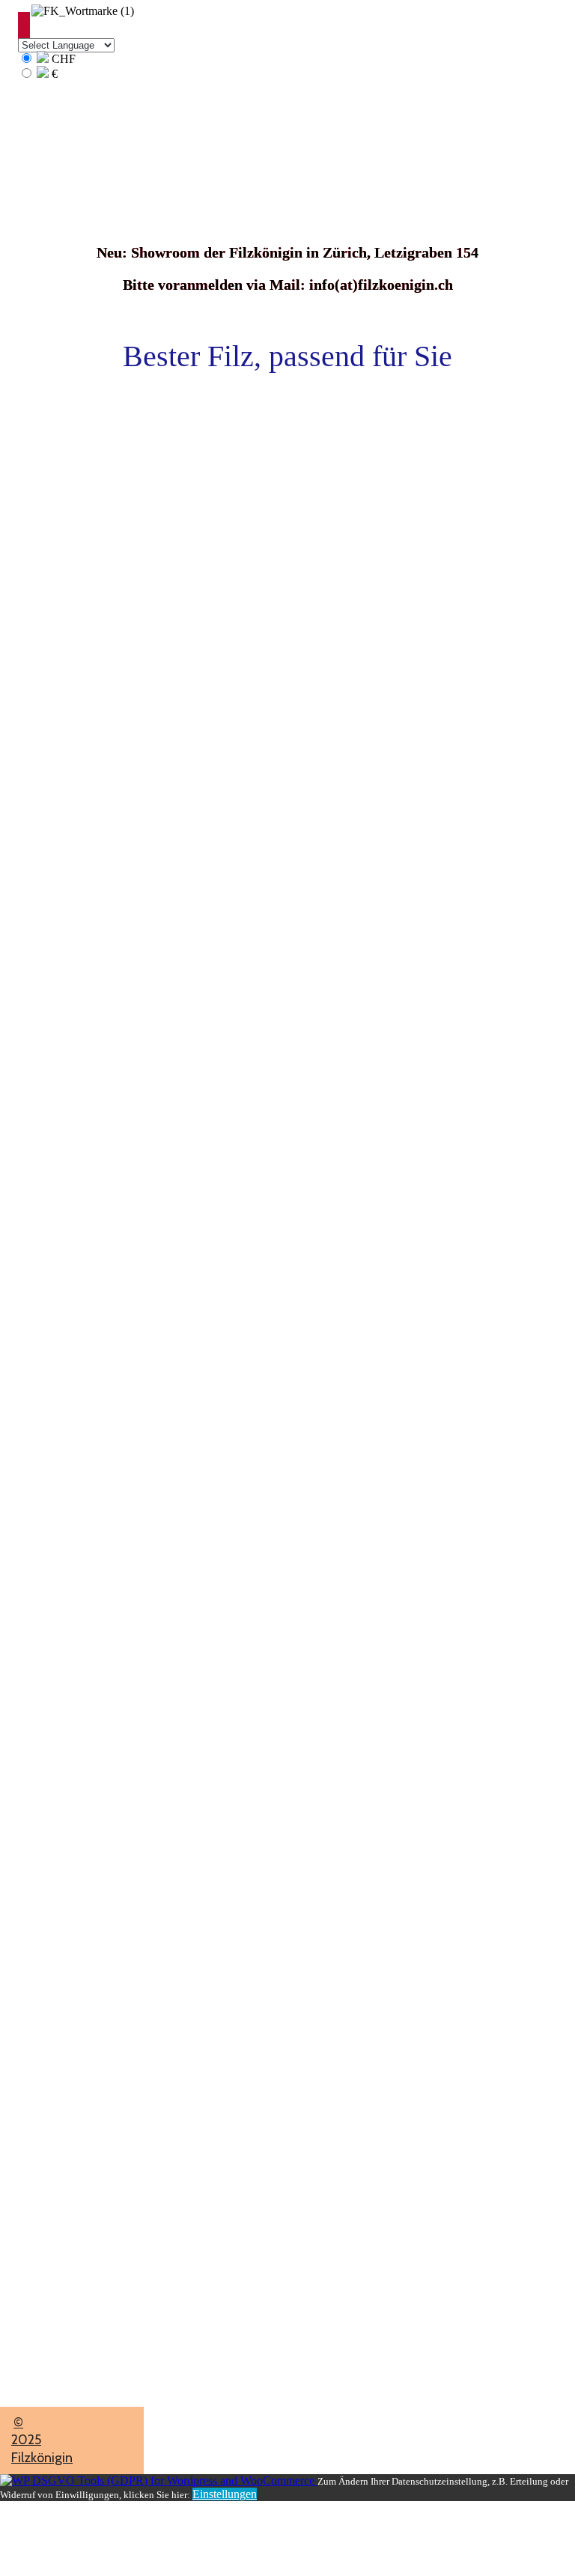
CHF (62, 59)
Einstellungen (225, 2494)
